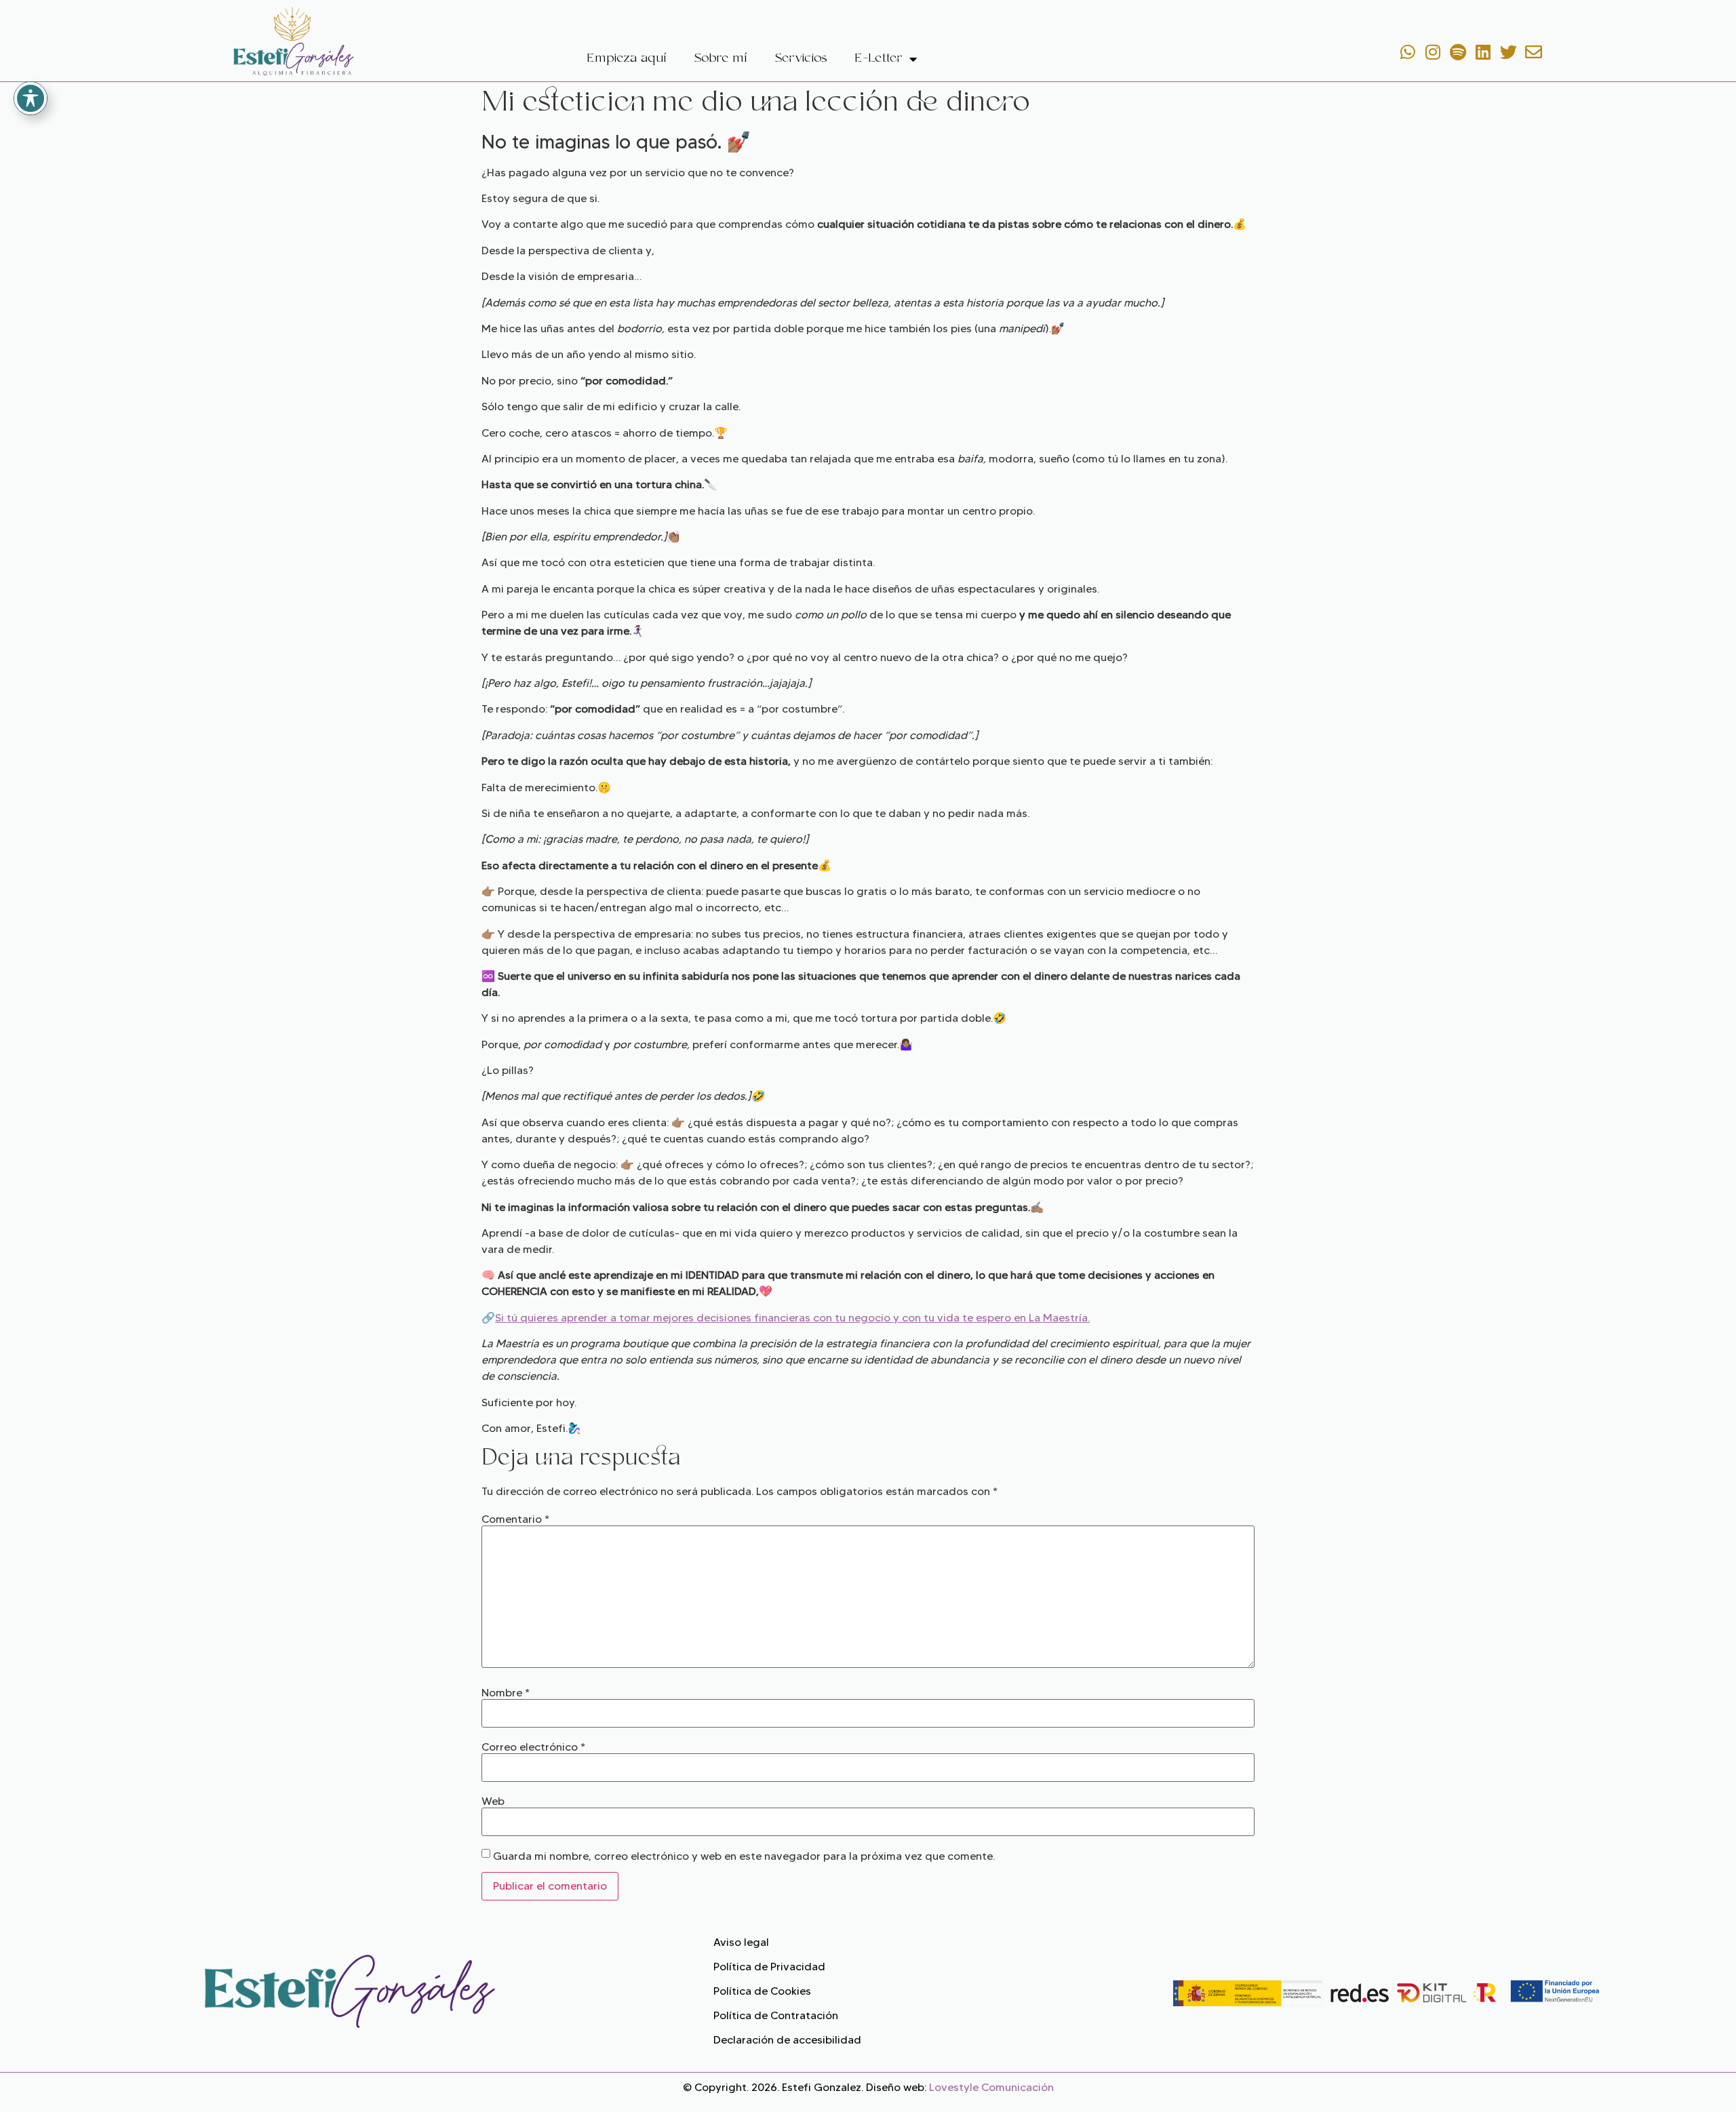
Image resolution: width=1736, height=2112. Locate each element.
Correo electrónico (533, 1747)
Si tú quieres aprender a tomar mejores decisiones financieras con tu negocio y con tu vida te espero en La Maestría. (792, 1318)
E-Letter (879, 59)
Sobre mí (721, 59)
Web (493, 1801)
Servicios (801, 59)
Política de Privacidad (769, 1967)
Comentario (515, 1519)
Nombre (506, 1693)
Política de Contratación (776, 2015)
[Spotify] (1458, 52)
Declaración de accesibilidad (787, 2040)
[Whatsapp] (1408, 52)
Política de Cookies (762, 1991)
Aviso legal (741, 1942)
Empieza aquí (627, 59)
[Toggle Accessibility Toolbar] (31, 98)
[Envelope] (1533, 52)
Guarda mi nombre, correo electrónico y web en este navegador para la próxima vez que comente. (744, 1856)
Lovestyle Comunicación (991, 2087)
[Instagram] (1433, 52)
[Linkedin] (1483, 52)
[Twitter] (1508, 52)
